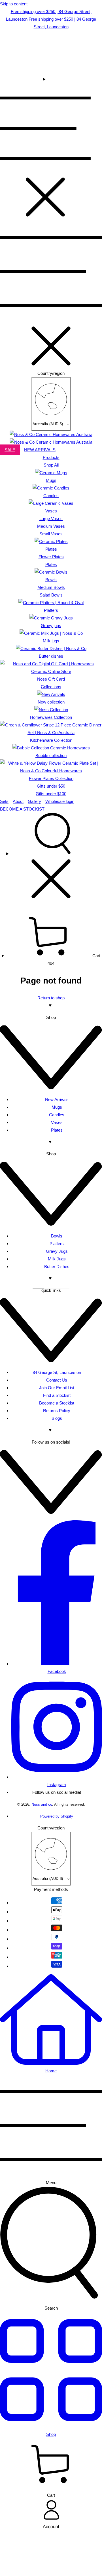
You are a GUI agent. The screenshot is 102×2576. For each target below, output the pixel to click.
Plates (57, 1130)
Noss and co (42, 1805)
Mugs (57, 1107)
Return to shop (51, 998)
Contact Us (57, 1380)
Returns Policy (57, 1411)
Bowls (57, 1236)
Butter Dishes (57, 1266)
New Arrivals (57, 1099)
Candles (57, 1115)
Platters (57, 1244)
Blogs (57, 1418)
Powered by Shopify (57, 1816)
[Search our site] (51, 858)
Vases (57, 1122)
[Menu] (45, 148)
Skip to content (14, 4)
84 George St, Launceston (57, 1372)
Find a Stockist (57, 1395)
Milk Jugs (57, 1259)
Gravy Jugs (57, 1251)
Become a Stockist (57, 1403)
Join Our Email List (57, 1388)
